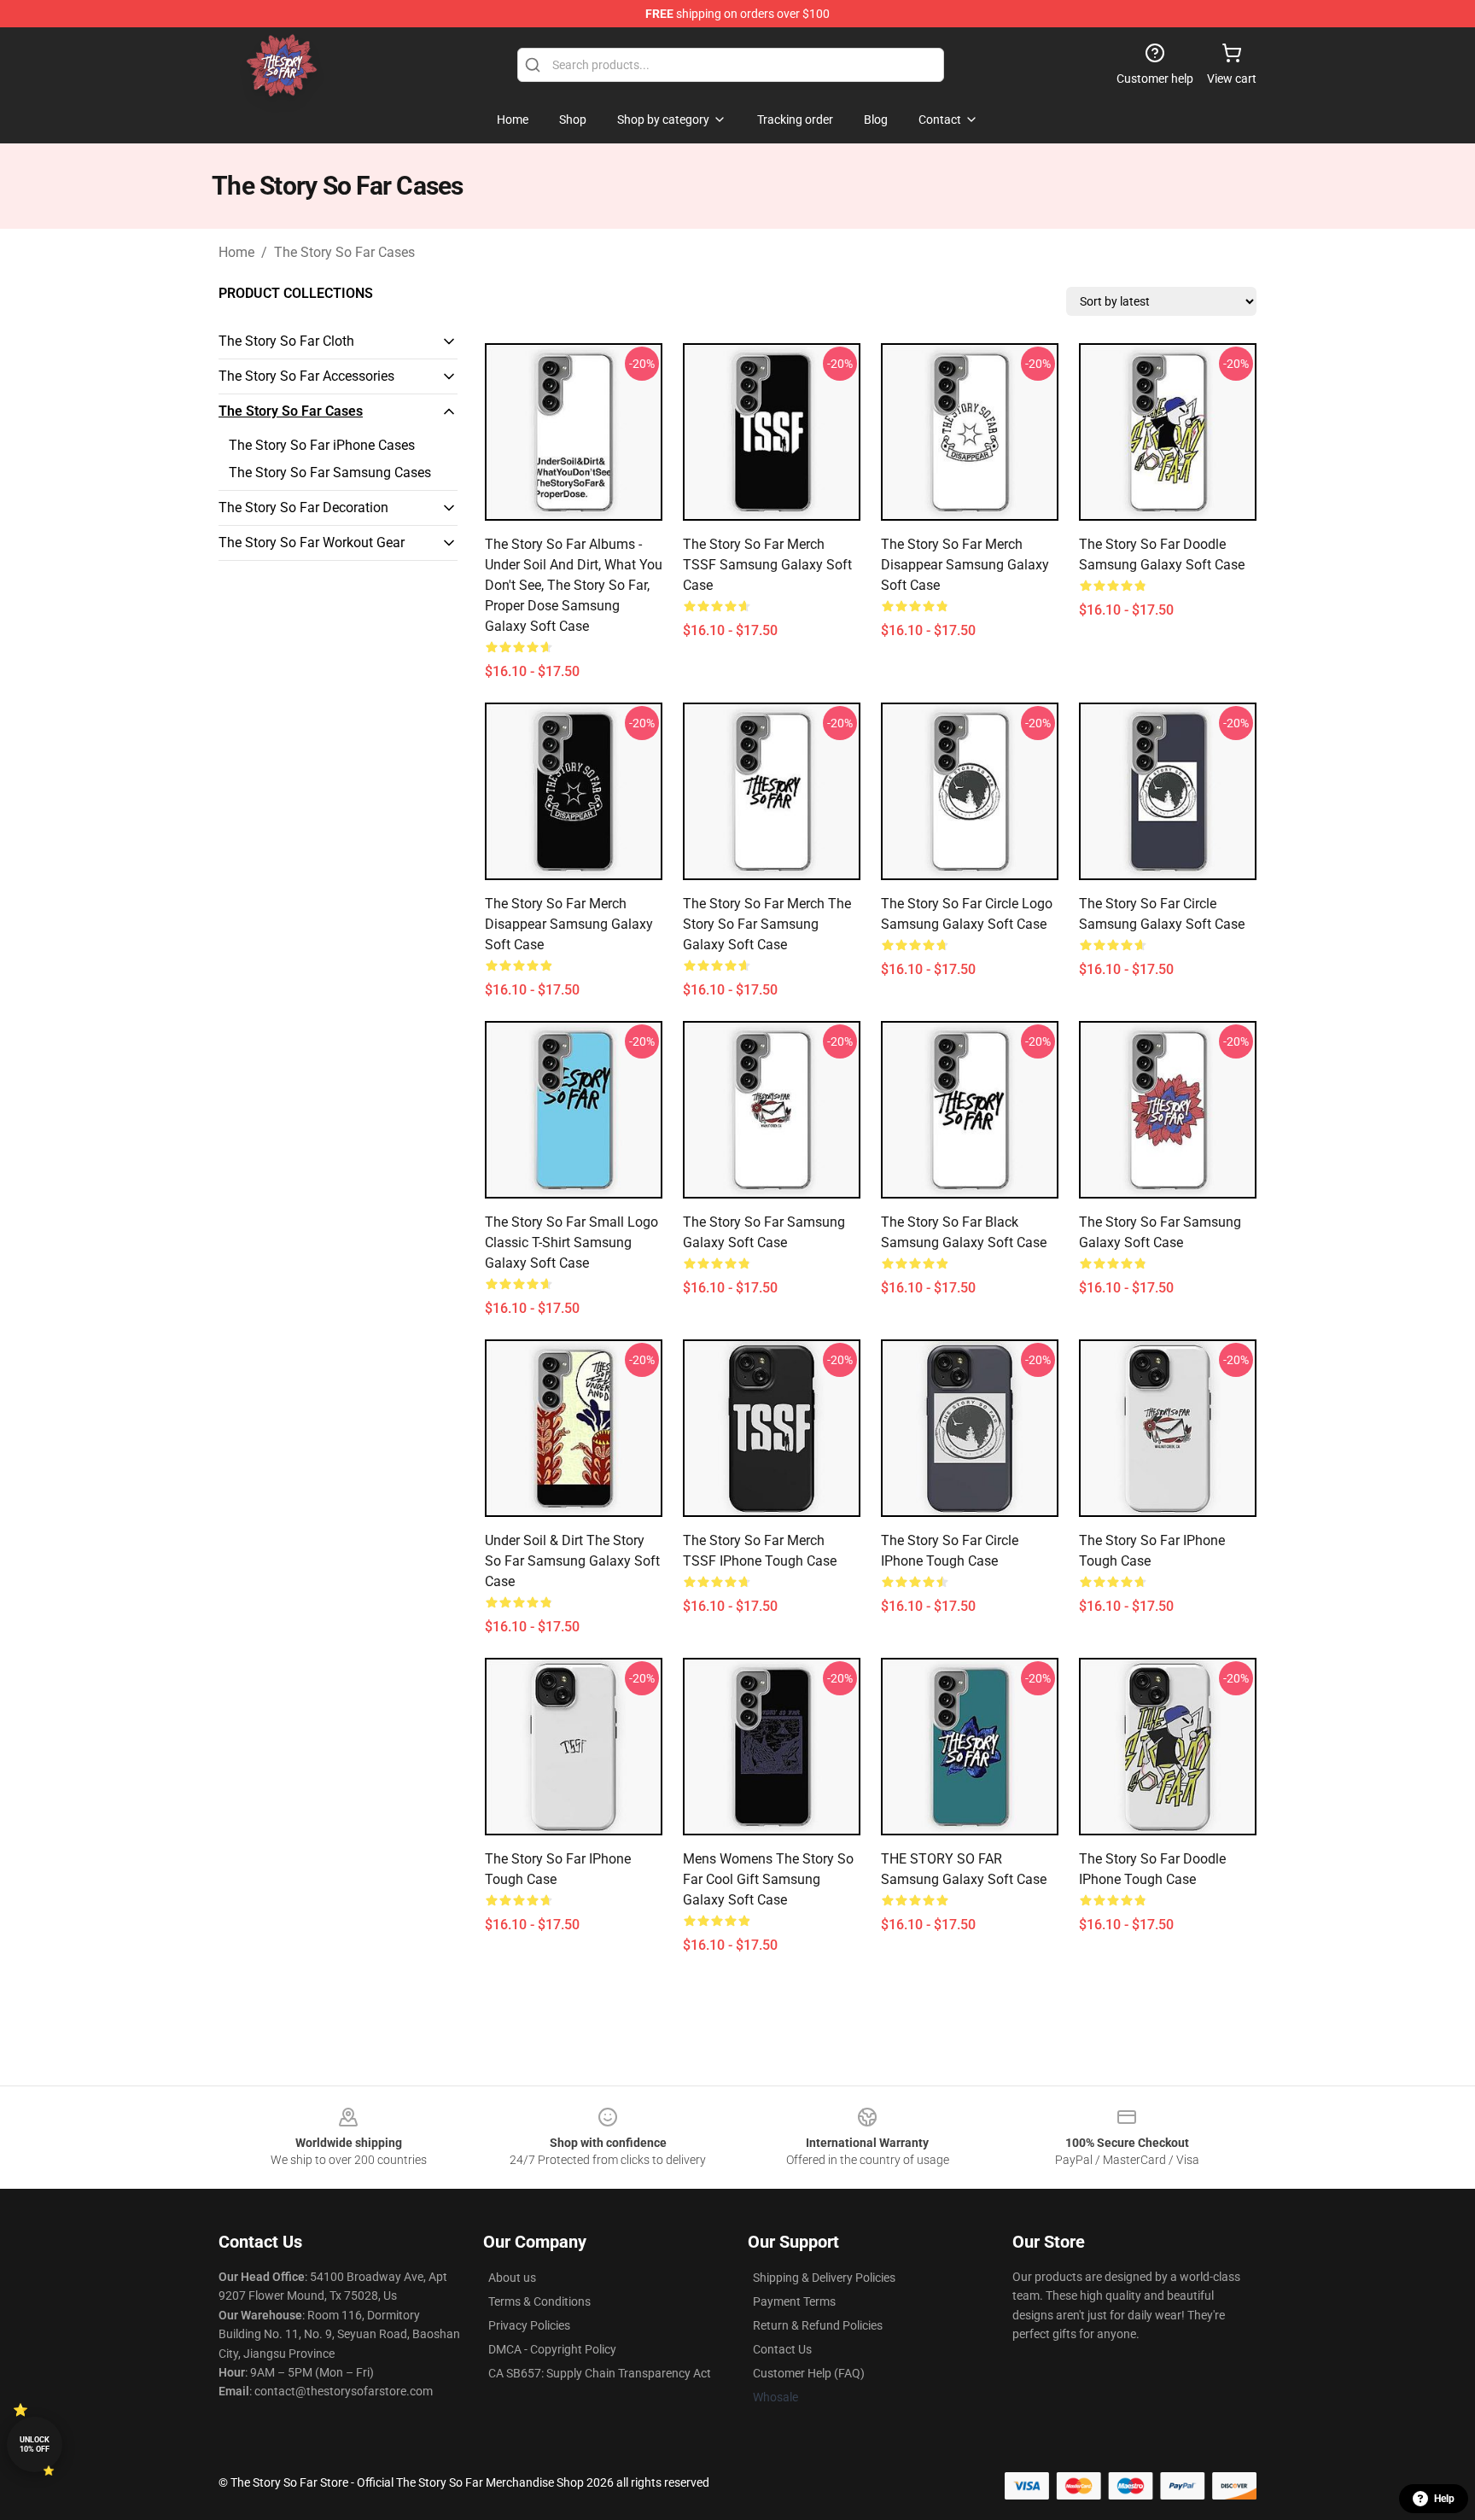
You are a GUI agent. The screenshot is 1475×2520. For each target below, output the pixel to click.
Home (236, 252)
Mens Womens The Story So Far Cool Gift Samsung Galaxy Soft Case (768, 1879)
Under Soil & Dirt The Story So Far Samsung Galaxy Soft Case (572, 1561)
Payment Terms (794, 2301)
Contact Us (782, 2349)
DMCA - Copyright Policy (552, 2349)
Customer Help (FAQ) (809, 2373)
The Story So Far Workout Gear (312, 542)
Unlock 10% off (35, 2444)
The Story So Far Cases (344, 252)
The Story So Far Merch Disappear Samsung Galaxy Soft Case (965, 565)
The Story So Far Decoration (303, 507)
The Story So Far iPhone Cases (322, 445)
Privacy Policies (529, 2325)
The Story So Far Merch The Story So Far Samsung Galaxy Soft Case (767, 924)
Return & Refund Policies (818, 2325)
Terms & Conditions (539, 2301)
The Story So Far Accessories (306, 376)
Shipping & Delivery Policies (824, 2278)
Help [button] (1444, 2499)
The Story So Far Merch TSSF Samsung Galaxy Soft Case (767, 565)
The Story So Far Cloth (286, 341)
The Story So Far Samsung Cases (330, 472)
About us (512, 2278)
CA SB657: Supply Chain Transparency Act (600, 2373)
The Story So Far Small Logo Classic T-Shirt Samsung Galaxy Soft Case (571, 1242)
